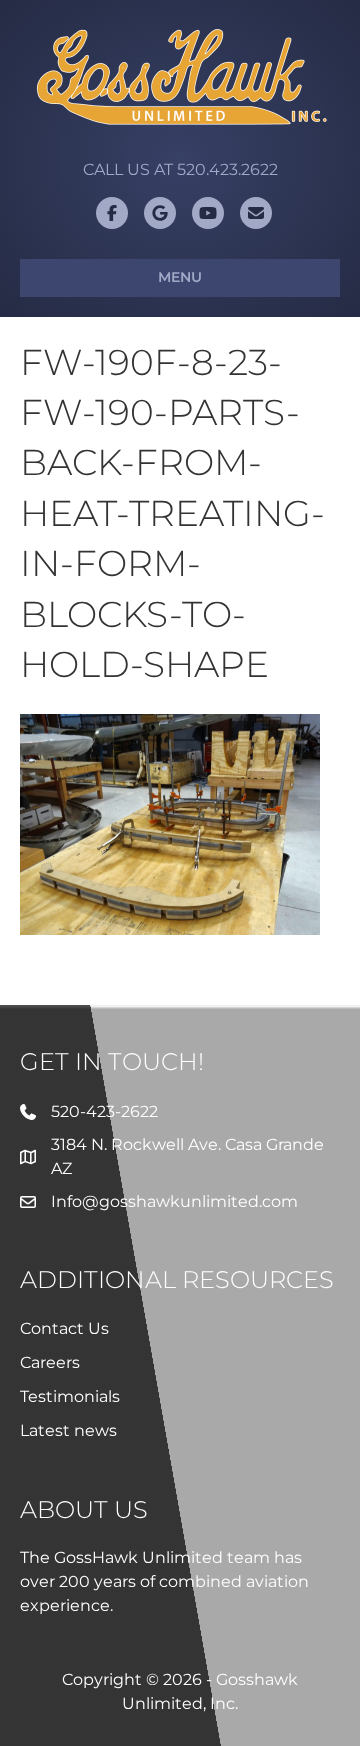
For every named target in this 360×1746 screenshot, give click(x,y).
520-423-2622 (104, 1111)
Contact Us (64, 1328)
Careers (50, 1362)
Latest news (68, 1430)
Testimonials (70, 1396)
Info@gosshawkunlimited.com (174, 1201)
